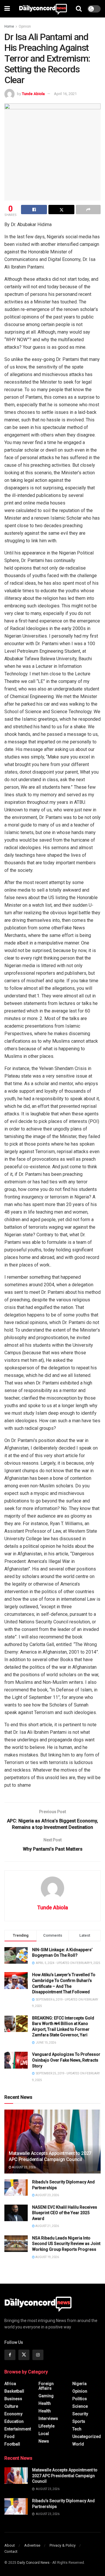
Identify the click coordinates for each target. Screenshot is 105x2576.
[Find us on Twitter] (24, 2355)
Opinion (25, 26)
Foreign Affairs (46, 2386)
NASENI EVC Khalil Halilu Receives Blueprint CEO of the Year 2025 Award (65, 2213)
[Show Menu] (7, 9)
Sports (79, 2421)
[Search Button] (79, 9)
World (78, 2444)
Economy (13, 2414)
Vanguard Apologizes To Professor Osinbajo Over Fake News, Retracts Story (66, 2060)
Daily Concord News (33, 2563)
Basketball (14, 2391)
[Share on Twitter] (61, 210)
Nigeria (79, 2384)
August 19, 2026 (47, 2257)
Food (9, 2437)
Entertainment (18, 2429)
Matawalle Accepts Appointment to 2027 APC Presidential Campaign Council (50, 2156)
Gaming (46, 2396)
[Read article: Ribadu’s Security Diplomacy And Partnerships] (16, 2188)
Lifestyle (47, 2426)
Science (80, 2406)
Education (14, 2421)
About (10, 2545)
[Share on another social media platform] (88, 210)
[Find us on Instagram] (38, 2355)
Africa (10, 2384)
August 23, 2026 (23, 2167)
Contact (11, 2551)
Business (13, 2399)
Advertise (32, 2545)
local (44, 2434)
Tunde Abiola (33, 94)
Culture (11, 2406)
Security (80, 2414)
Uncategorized (87, 2437)
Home (9, 26)
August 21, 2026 (47, 2226)
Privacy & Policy (63, 2545)
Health (45, 2403)
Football (12, 2444)
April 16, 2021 (65, 94)
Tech (77, 2429)
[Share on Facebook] (34, 210)
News (44, 2441)
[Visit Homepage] (43, 9)
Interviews (48, 2418)
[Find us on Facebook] (10, 2355)
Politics (80, 2399)
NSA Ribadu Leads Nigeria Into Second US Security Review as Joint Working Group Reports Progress (66, 2244)
